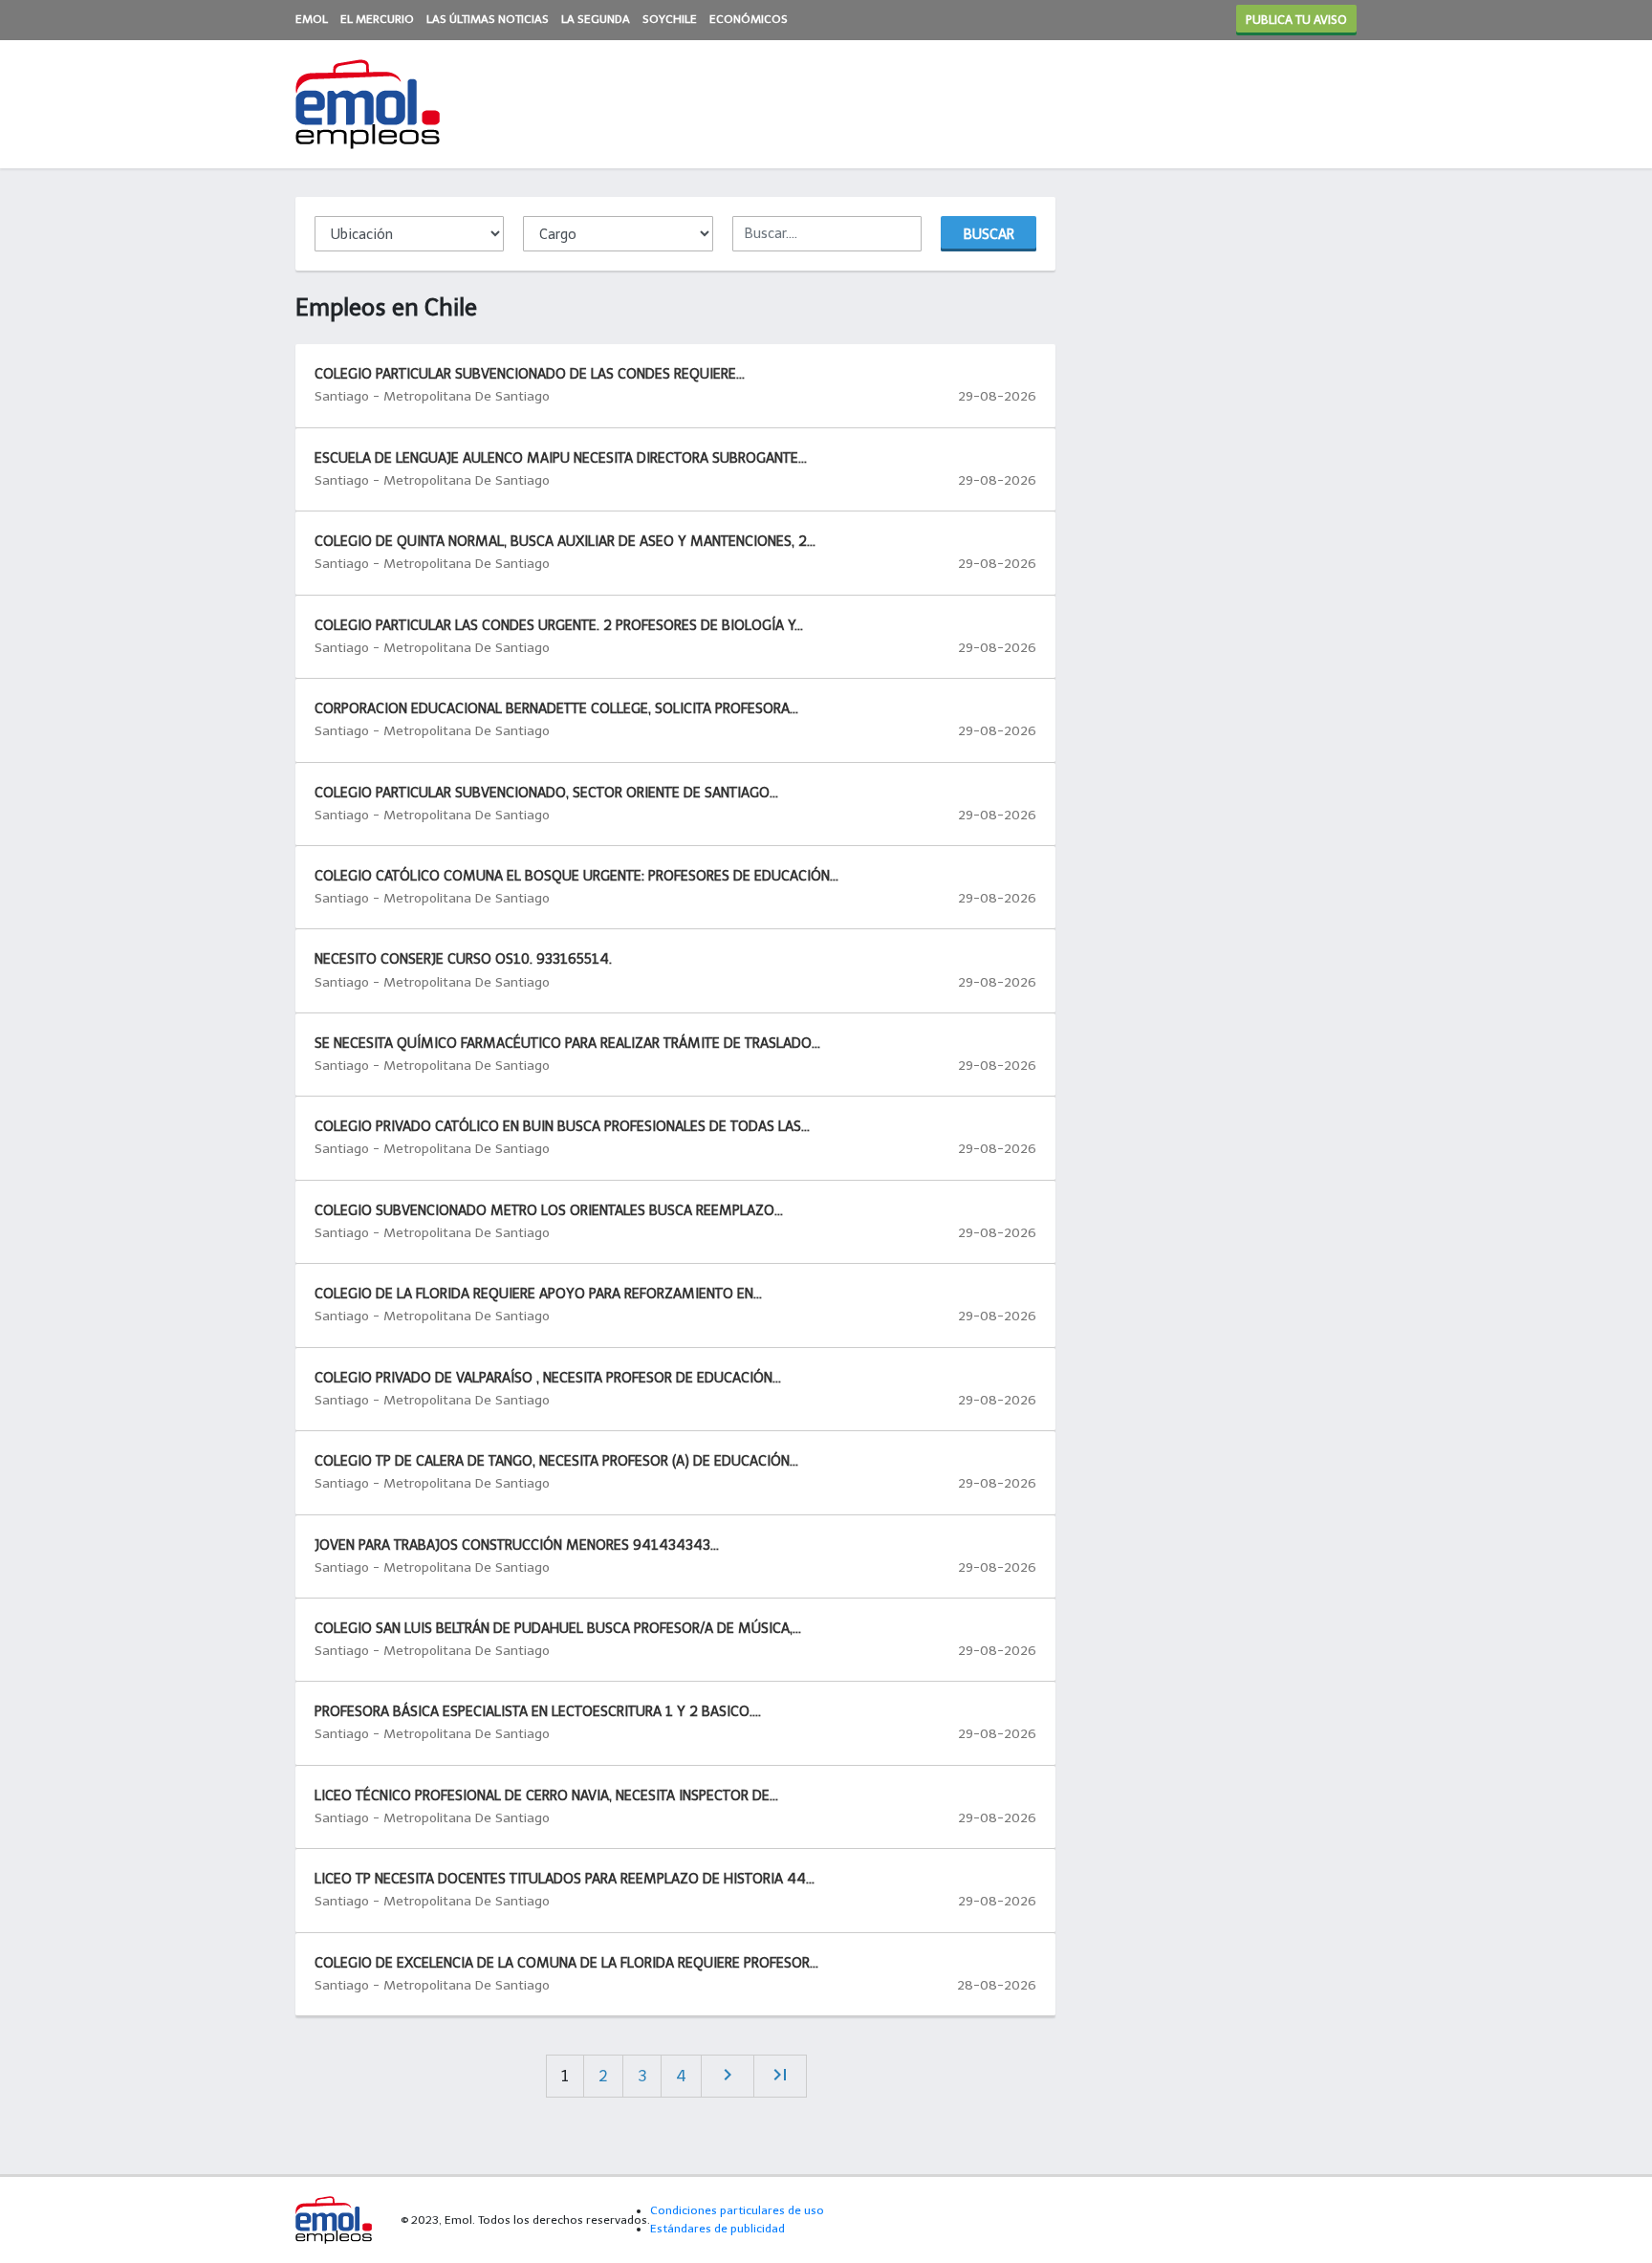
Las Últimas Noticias (488, 19)
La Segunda (596, 19)
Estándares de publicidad (717, 2229)
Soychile (670, 19)
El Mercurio (377, 19)
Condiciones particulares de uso (737, 2210)
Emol (312, 19)
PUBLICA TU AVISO (1296, 20)
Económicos (749, 19)
